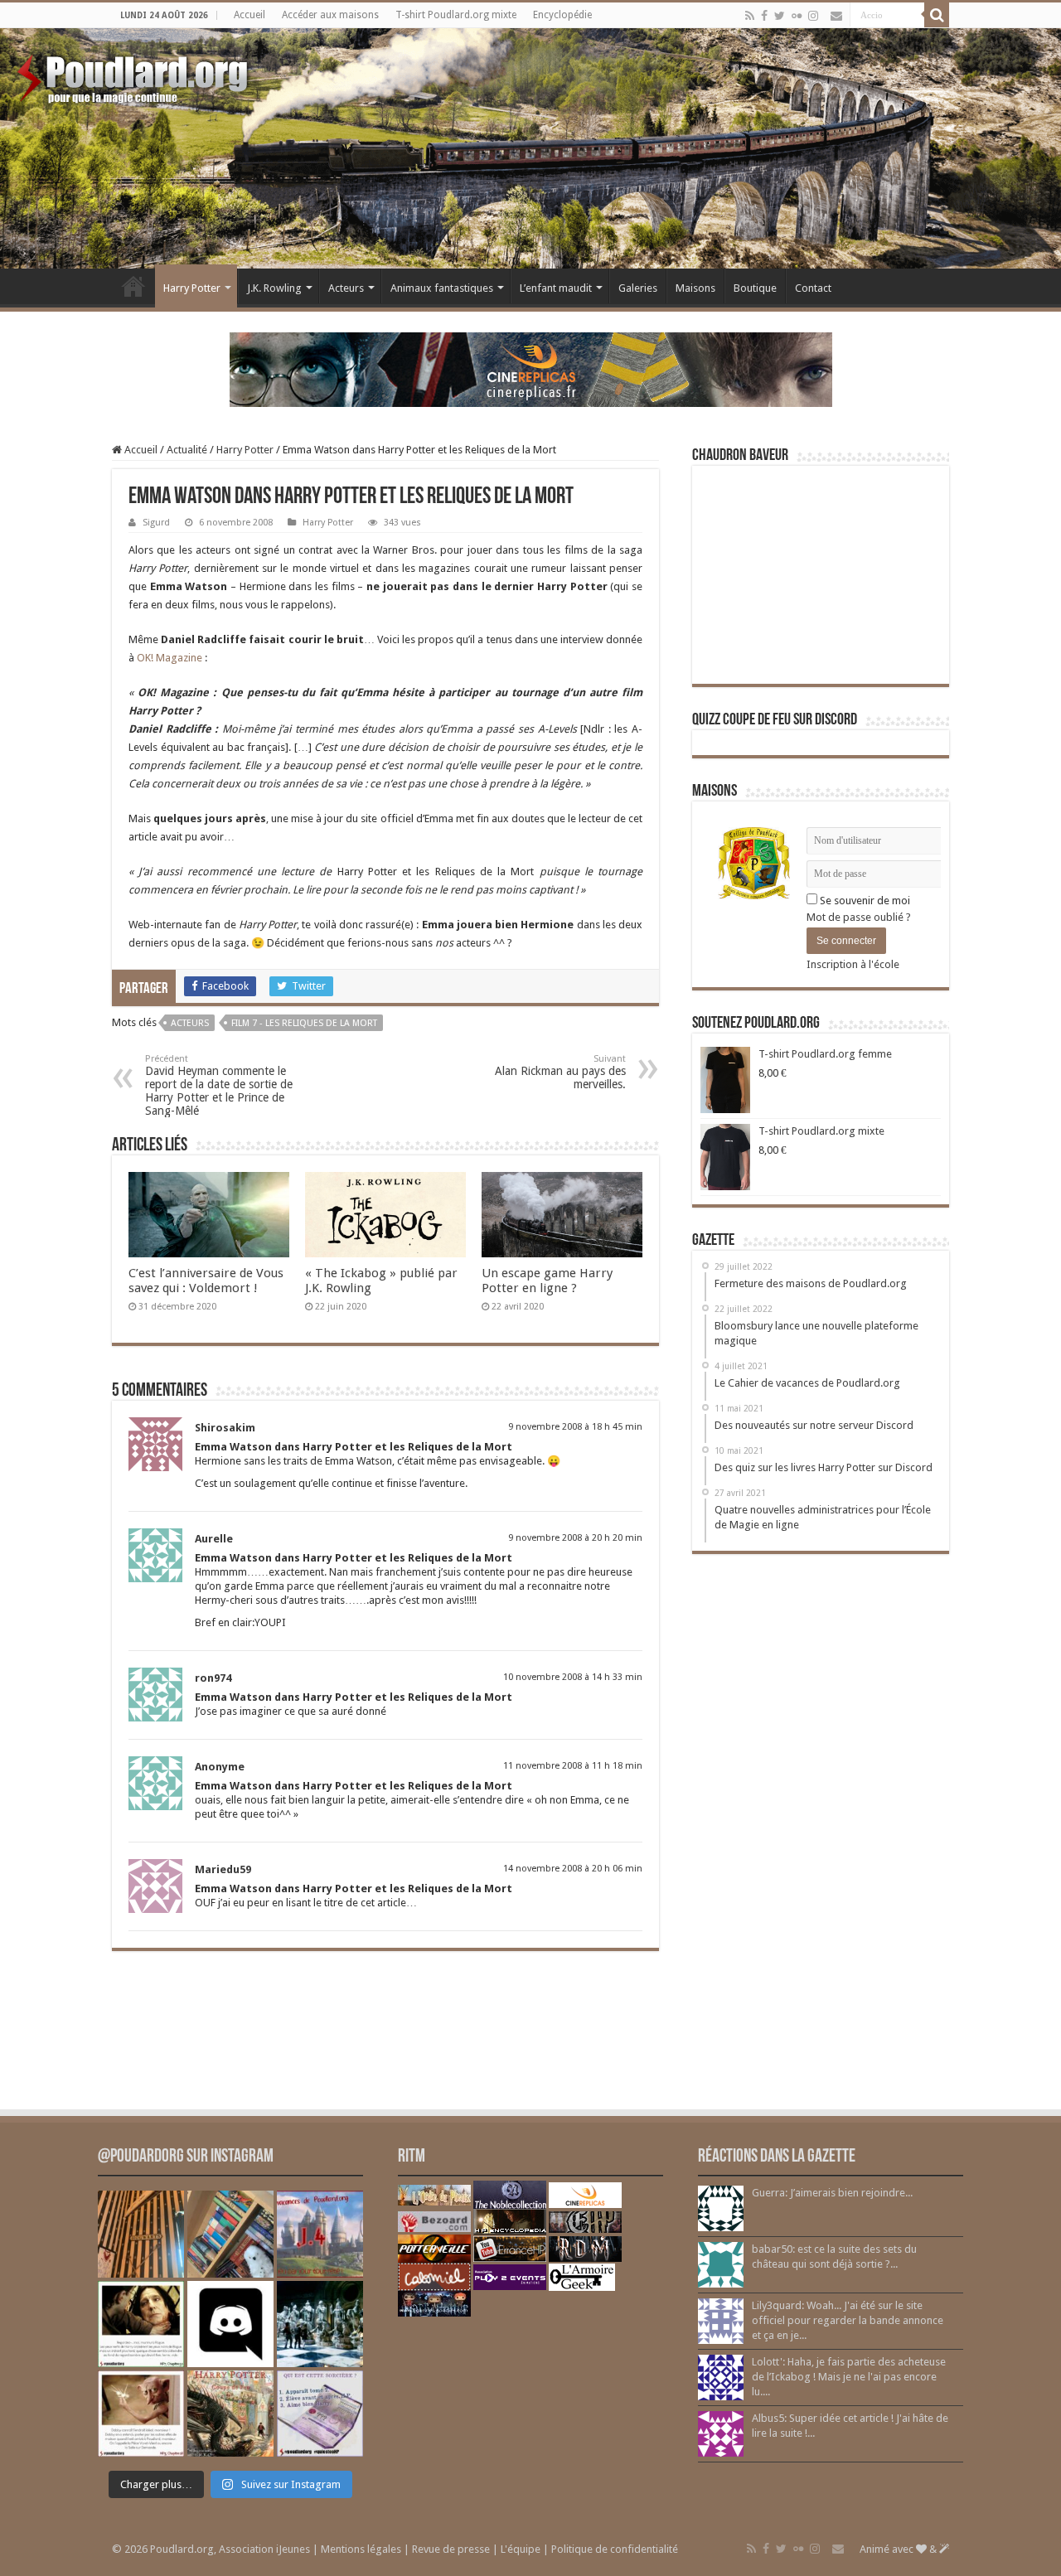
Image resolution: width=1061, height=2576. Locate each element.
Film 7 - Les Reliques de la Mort (304, 1023)
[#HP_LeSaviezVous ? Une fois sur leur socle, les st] (320, 2324)
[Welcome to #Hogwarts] (141, 2234)
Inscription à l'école (853, 964)
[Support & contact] (836, 16)
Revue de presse (451, 2549)
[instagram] (813, 16)
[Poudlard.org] (135, 75)
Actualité (187, 450)
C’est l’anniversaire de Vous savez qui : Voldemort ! (206, 1281)
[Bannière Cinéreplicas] (531, 368)
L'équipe (521, 2549)
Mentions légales (361, 2549)
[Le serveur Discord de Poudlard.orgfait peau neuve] (230, 2324)
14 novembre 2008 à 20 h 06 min (573, 1869)
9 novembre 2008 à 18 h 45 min (575, 1427)
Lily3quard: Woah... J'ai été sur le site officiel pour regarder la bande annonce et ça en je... (848, 2320)
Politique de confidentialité (615, 2549)
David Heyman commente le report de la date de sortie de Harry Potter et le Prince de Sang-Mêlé (219, 1085)
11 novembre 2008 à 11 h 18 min (573, 1766)
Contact (813, 288)
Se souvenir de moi (864, 901)
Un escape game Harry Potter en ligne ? (547, 1281)
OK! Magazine (170, 658)
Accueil (250, 15)
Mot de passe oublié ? (859, 917)
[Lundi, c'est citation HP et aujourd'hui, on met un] (141, 2414)
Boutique (755, 288)
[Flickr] (797, 16)
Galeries (638, 288)
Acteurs (346, 288)
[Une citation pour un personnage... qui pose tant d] (141, 2324)
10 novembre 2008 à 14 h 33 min (573, 1677)
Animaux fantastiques (442, 288)
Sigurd (156, 523)
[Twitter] (780, 16)
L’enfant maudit (556, 288)
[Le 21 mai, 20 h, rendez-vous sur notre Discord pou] (230, 2414)
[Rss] (750, 16)
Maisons (695, 288)
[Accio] (937, 15)
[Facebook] (764, 16)
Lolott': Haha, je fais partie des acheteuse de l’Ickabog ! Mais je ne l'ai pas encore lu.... (849, 2377)
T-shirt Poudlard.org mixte (456, 15)
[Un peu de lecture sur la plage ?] (230, 2234)
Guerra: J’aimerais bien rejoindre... (832, 2193)
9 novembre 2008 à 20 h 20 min (575, 1538)
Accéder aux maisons (330, 15)
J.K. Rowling (274, 288)
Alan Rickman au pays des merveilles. (560, 1072)
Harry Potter (192, 288)
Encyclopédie (562, 15)
